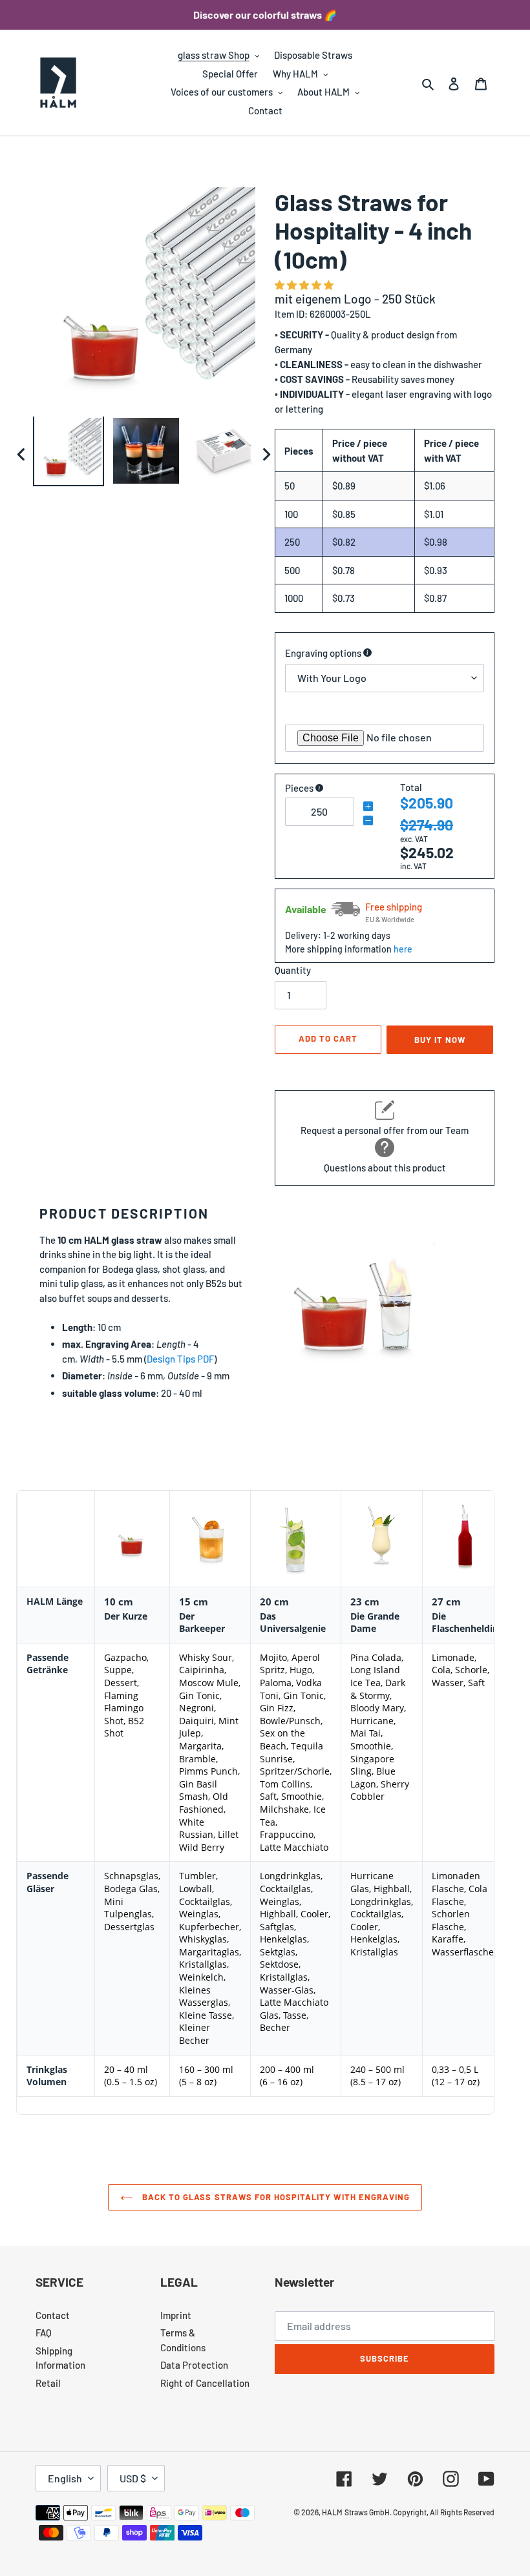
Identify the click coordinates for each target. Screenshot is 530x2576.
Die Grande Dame (375, 1623)
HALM (332, 2512)
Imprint (176, 2315)
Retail (48, 2383)
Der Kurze (126, 1616)
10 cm (119, 1602)
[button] (305, 285)
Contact (53, 2315)
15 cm (194, 1602)
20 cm (274, 1602)
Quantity (293, 970)
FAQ (44, 2333)
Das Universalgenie (293, 1623)
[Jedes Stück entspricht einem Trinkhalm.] (319, 788)
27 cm (446, 1602)
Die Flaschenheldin (465, 1623)
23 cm (365, 1602)
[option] (69, 454)
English (65, 2478)
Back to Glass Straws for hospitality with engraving (275, 2197)
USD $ (133, 2478)
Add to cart (328, 1038)
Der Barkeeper (202, 1623)
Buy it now (440, 1040)
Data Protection (194, 2365)
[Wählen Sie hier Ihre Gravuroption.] (367, 653)
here (403, 949)
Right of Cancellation (205, 2383)
